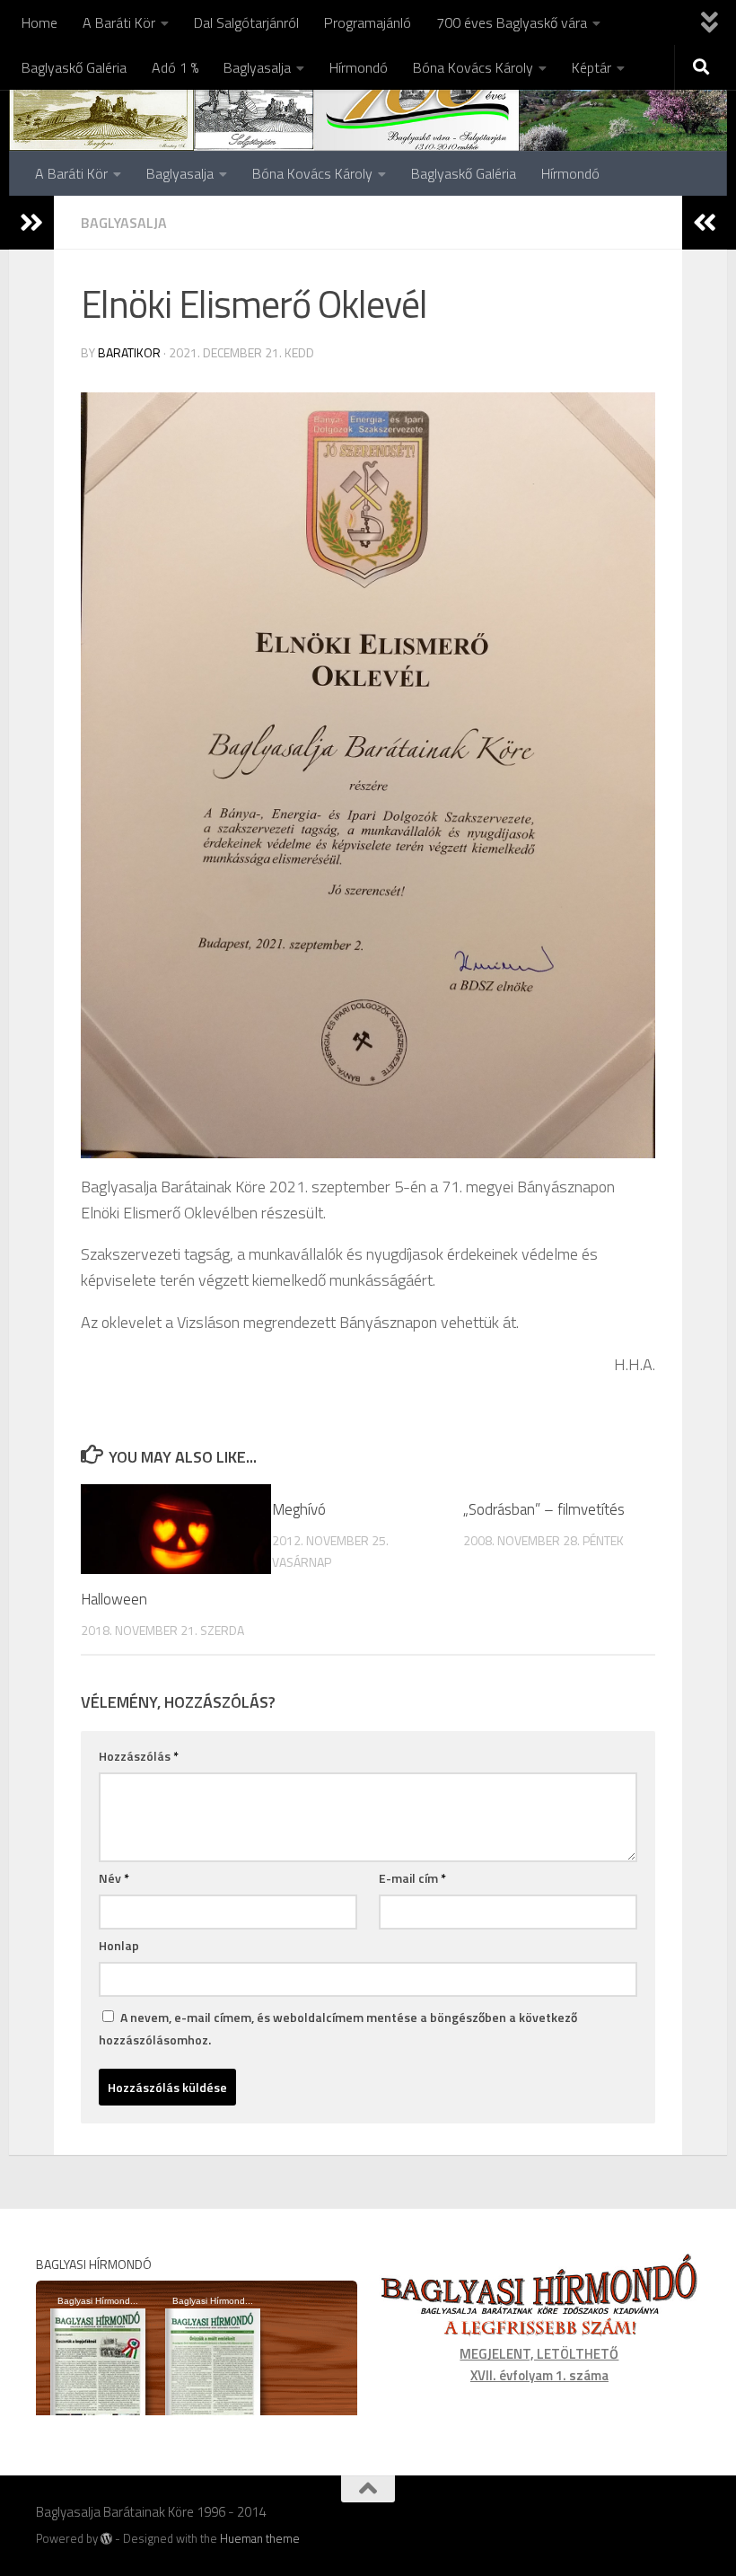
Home (39, 22)
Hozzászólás (139, 1756)
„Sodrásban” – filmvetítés (544, 1509)
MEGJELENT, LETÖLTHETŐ (539, 2354)
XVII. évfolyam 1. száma (539, 2375)
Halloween (114, 1599)
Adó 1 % (175, 67)
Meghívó (299, 1509)
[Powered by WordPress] (106, 2539)
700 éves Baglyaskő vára (512, 22)
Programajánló (368, 22)
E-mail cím (412, 1878)
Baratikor (129, 352)
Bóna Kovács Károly (473, 67)
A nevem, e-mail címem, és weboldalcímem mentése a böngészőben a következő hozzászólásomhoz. (338, 2028)
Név (114, 1878)
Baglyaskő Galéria (74, 67)
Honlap (119, 1945)
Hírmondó (359, 67)
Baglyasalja (257, 67)
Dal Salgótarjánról (246, 22)
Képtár (591, 67)
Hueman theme (260, 2538)
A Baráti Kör (119, 22)
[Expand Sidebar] (31, 223)
